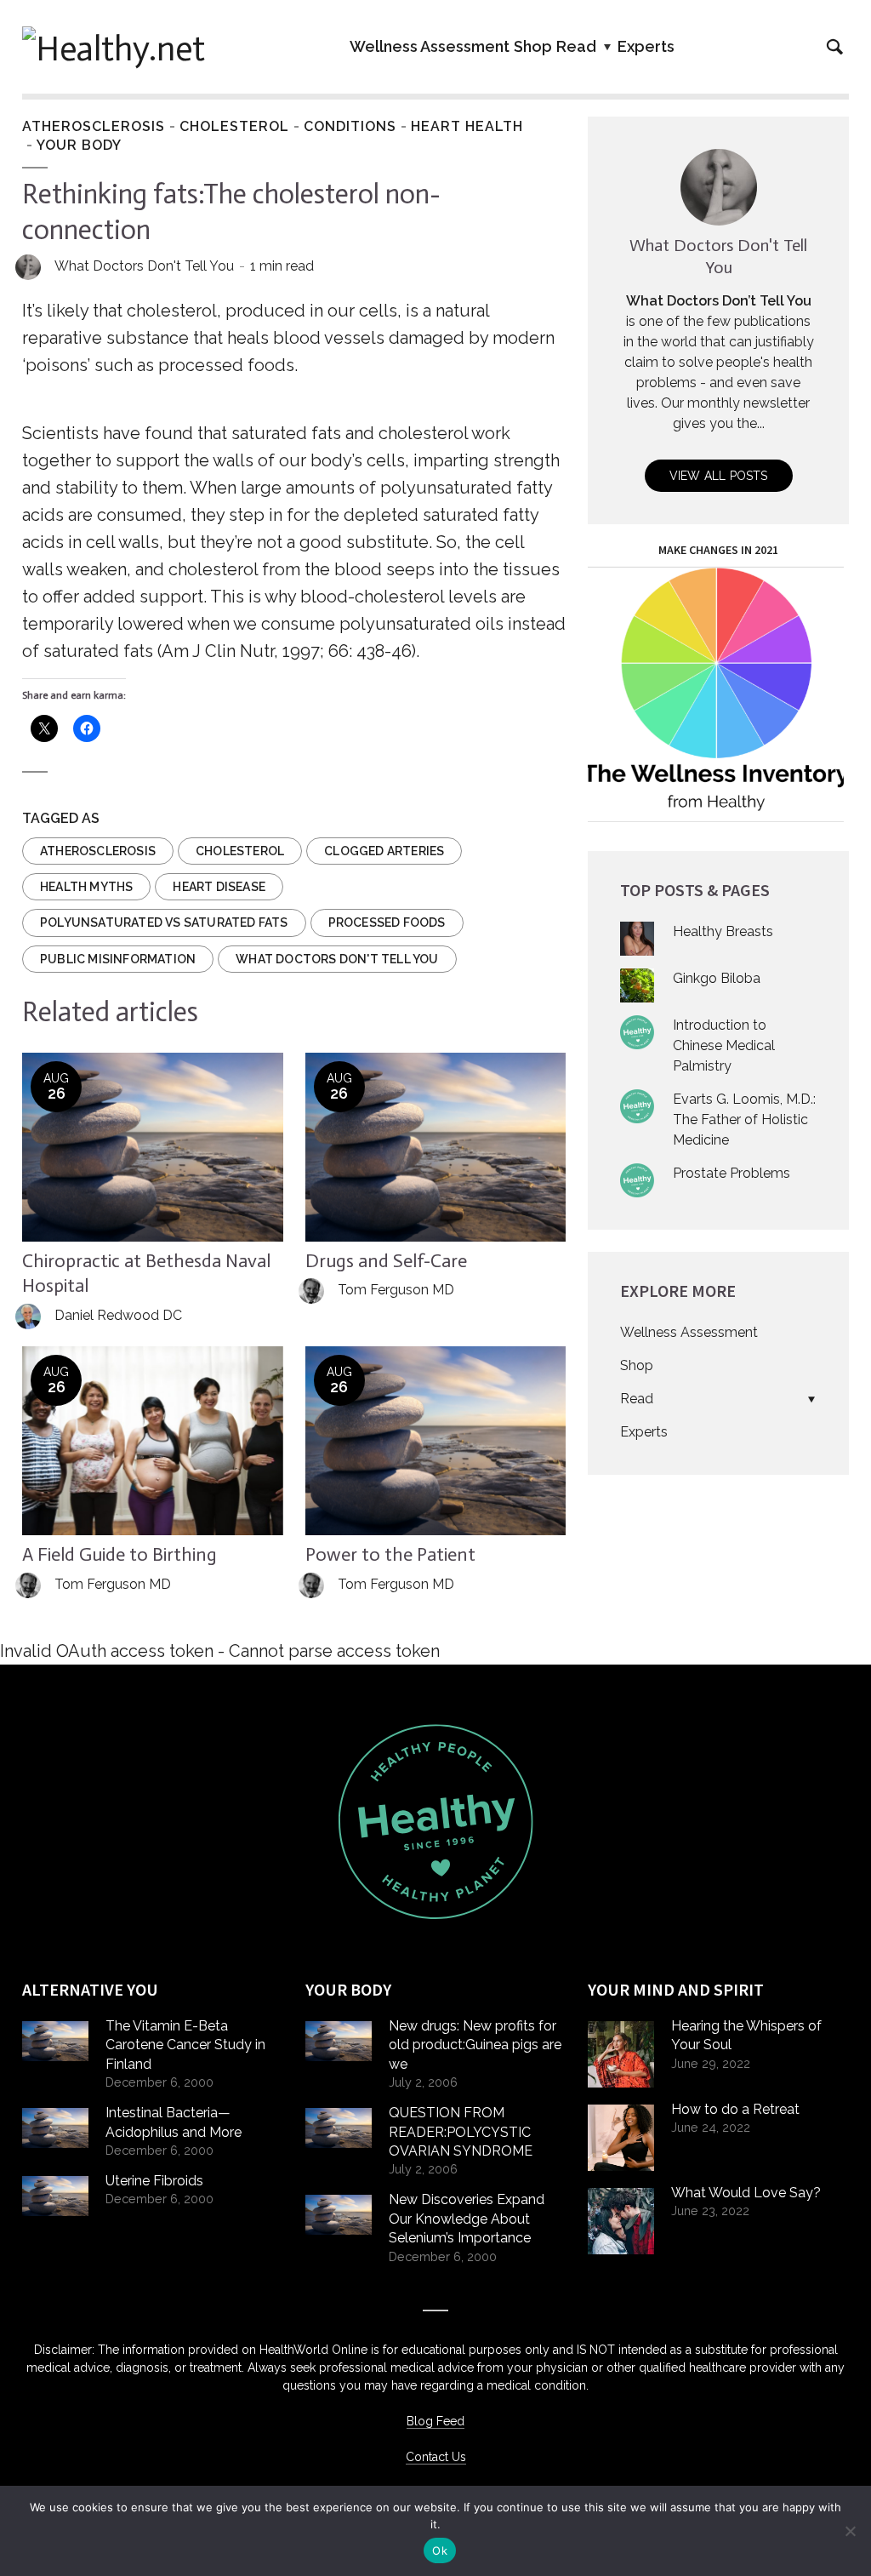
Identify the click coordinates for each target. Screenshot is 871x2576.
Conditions (350, 126)
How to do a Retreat (735, 2109)
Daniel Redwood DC (118, 1315)
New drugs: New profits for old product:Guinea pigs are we (475, 2045)
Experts (646, 46)
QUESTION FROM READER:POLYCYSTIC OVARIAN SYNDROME (461, 2132)
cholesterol (240, 851)
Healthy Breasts (723, 931)
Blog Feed (435, 2421)
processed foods (387, 922)
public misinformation (118, 959)
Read (576, 46)
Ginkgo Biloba (717, 978)
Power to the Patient (390, 1554)
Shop (533, 46)
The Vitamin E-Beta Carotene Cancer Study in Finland (185, 2045)
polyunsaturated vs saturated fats (164, 922)
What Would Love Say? (746, 2193)
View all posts (719, 476)
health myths (86, 887)
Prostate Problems (732, 1173)
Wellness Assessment (430, 46)
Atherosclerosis (94, 126)
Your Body (79, 145)
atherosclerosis (98, 851)
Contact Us (436, 2457)
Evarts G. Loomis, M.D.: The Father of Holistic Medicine (744, 1120)
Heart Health (467, 126)
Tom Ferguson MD (396, 1290)
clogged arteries (384, 851)
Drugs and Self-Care (386, 1261)
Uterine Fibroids (154, 2181)
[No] (850, 2531)
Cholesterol (234, 126)
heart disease (219, 887)
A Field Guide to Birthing (120, 1554)
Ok (440, 2550)
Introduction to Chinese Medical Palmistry (724, 1045)
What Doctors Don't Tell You (144, 266)
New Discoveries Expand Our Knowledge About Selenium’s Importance (467, 2219)
